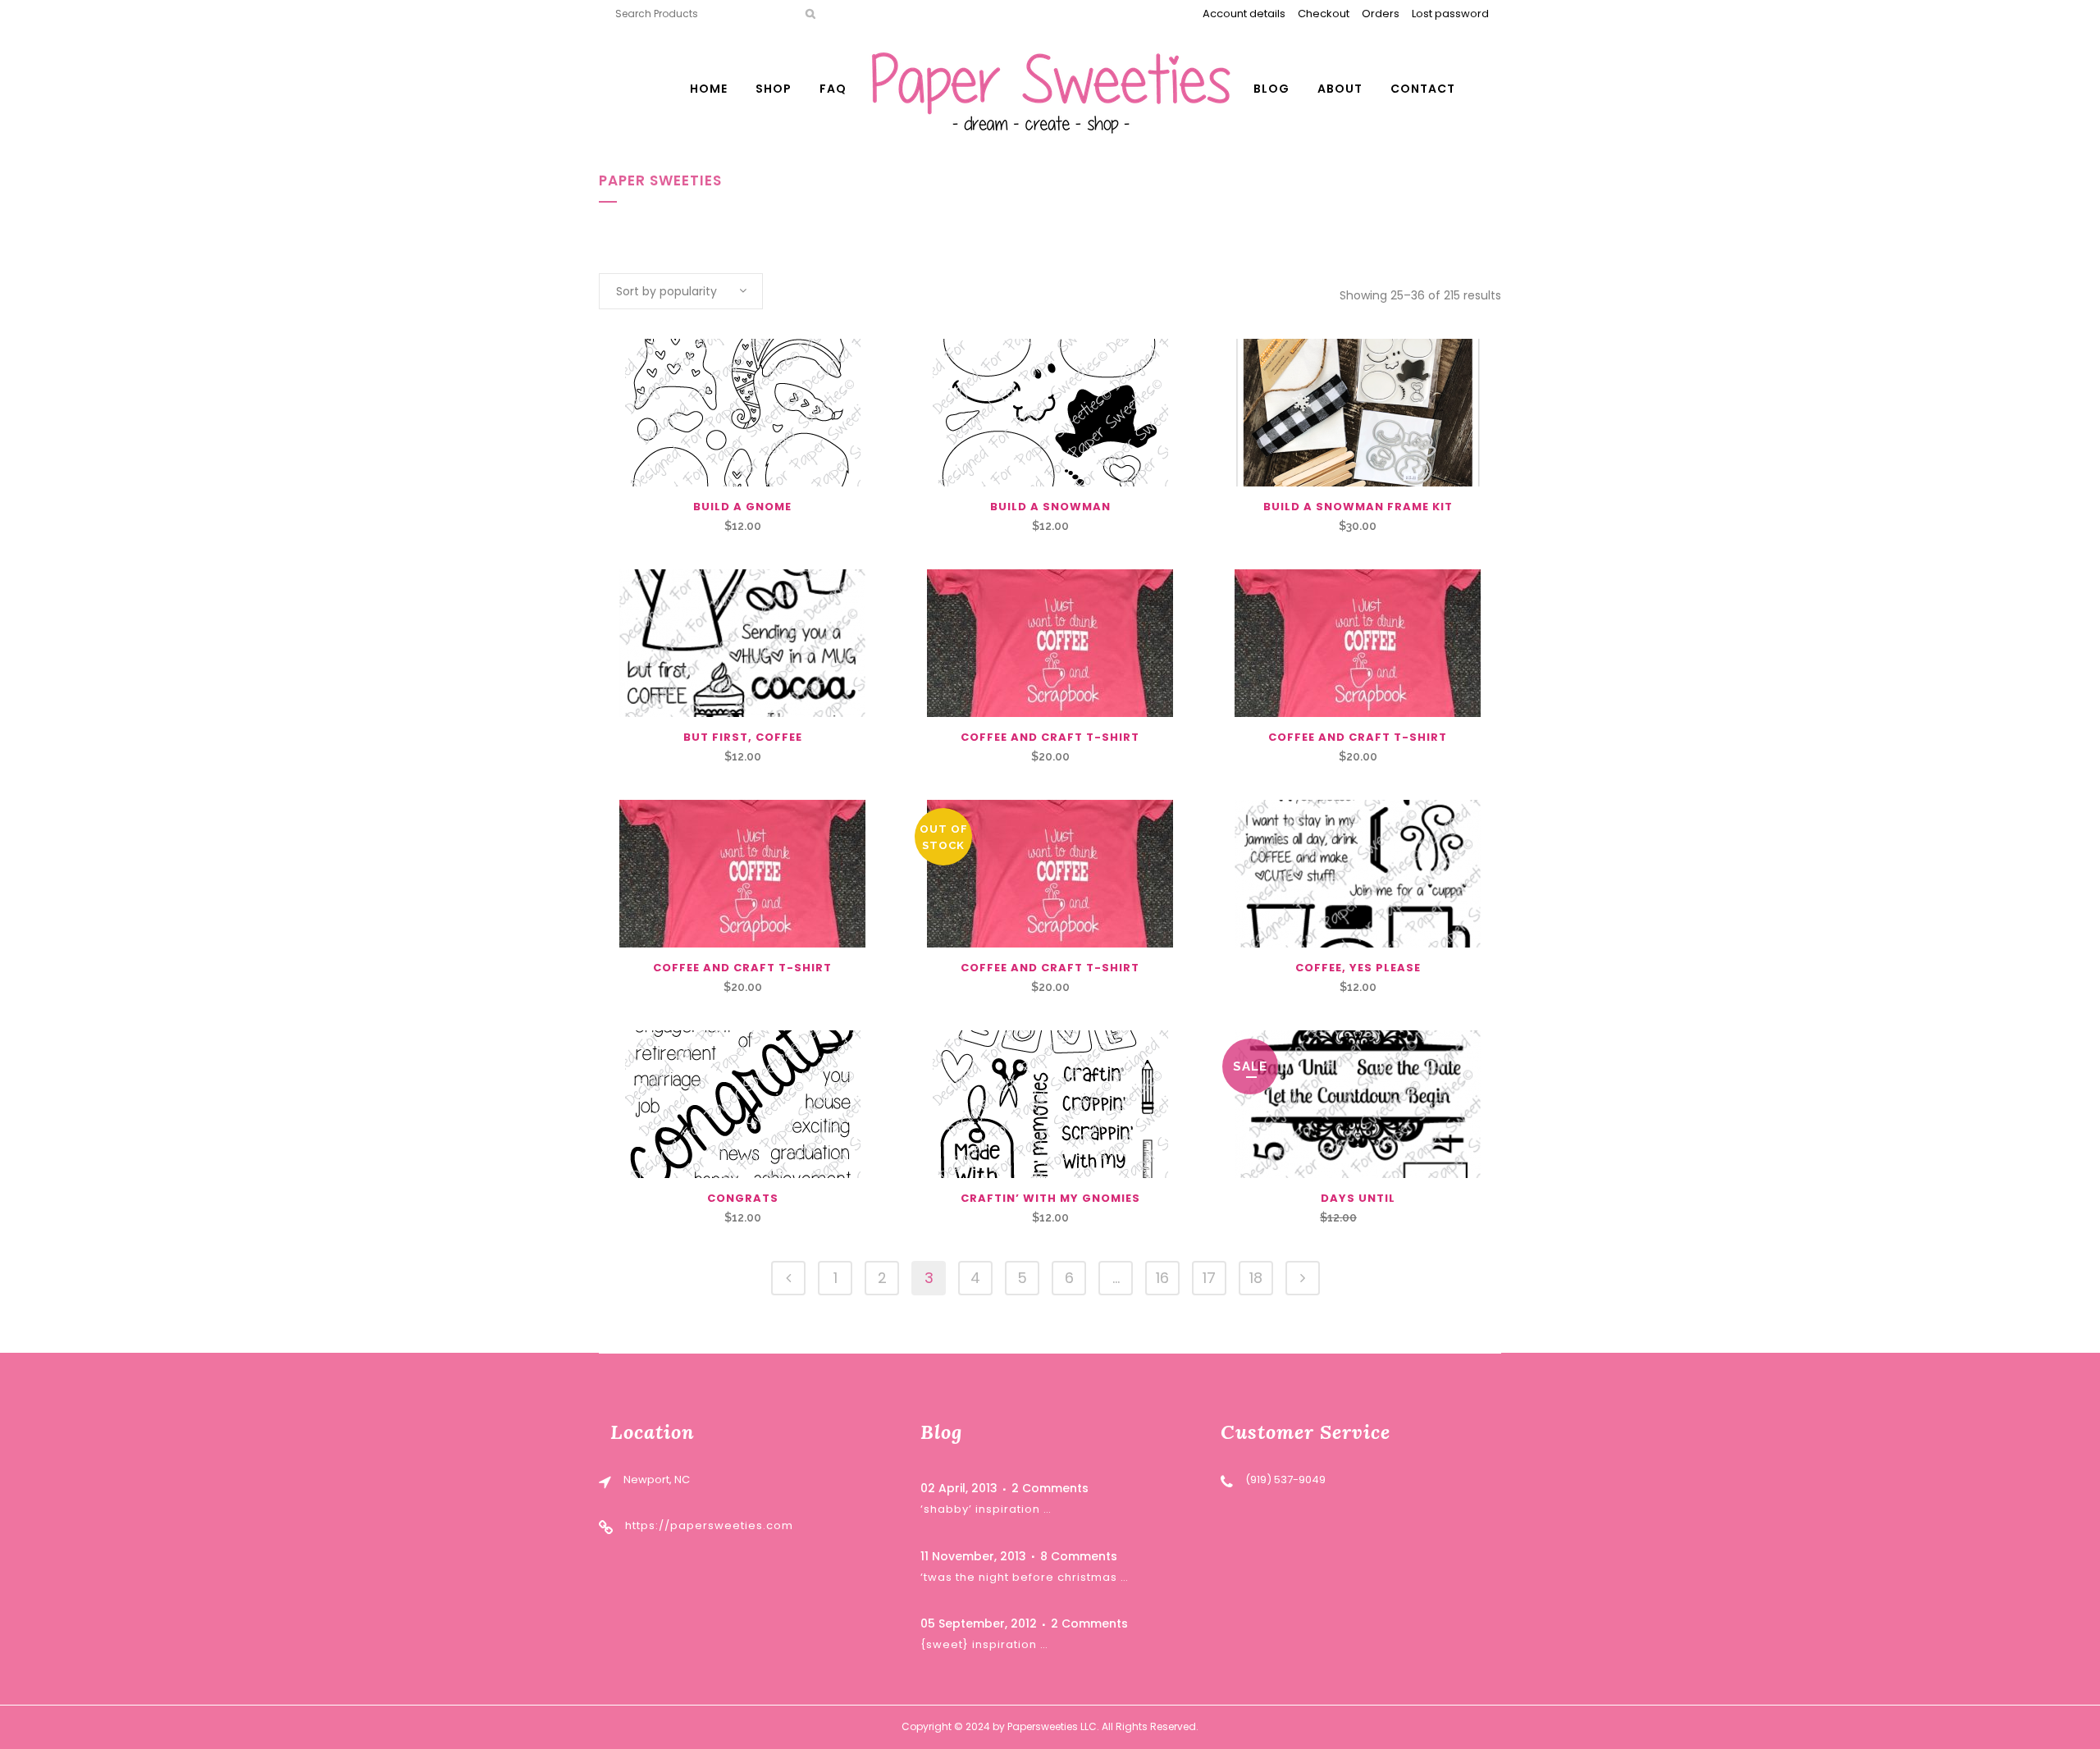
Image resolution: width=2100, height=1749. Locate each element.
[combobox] (681, 291)
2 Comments (1050, 1488)
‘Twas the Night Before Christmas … (1025, 1577)
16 (1162, 1278)
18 (1256, 1278)
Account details (1244, 14)
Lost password (1450, 14)
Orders (1381, 14)
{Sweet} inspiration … (984, 1644)
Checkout (1324, 14)
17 (1209, 1278)
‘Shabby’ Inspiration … (986, 1509)
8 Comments (1079, 1556)
